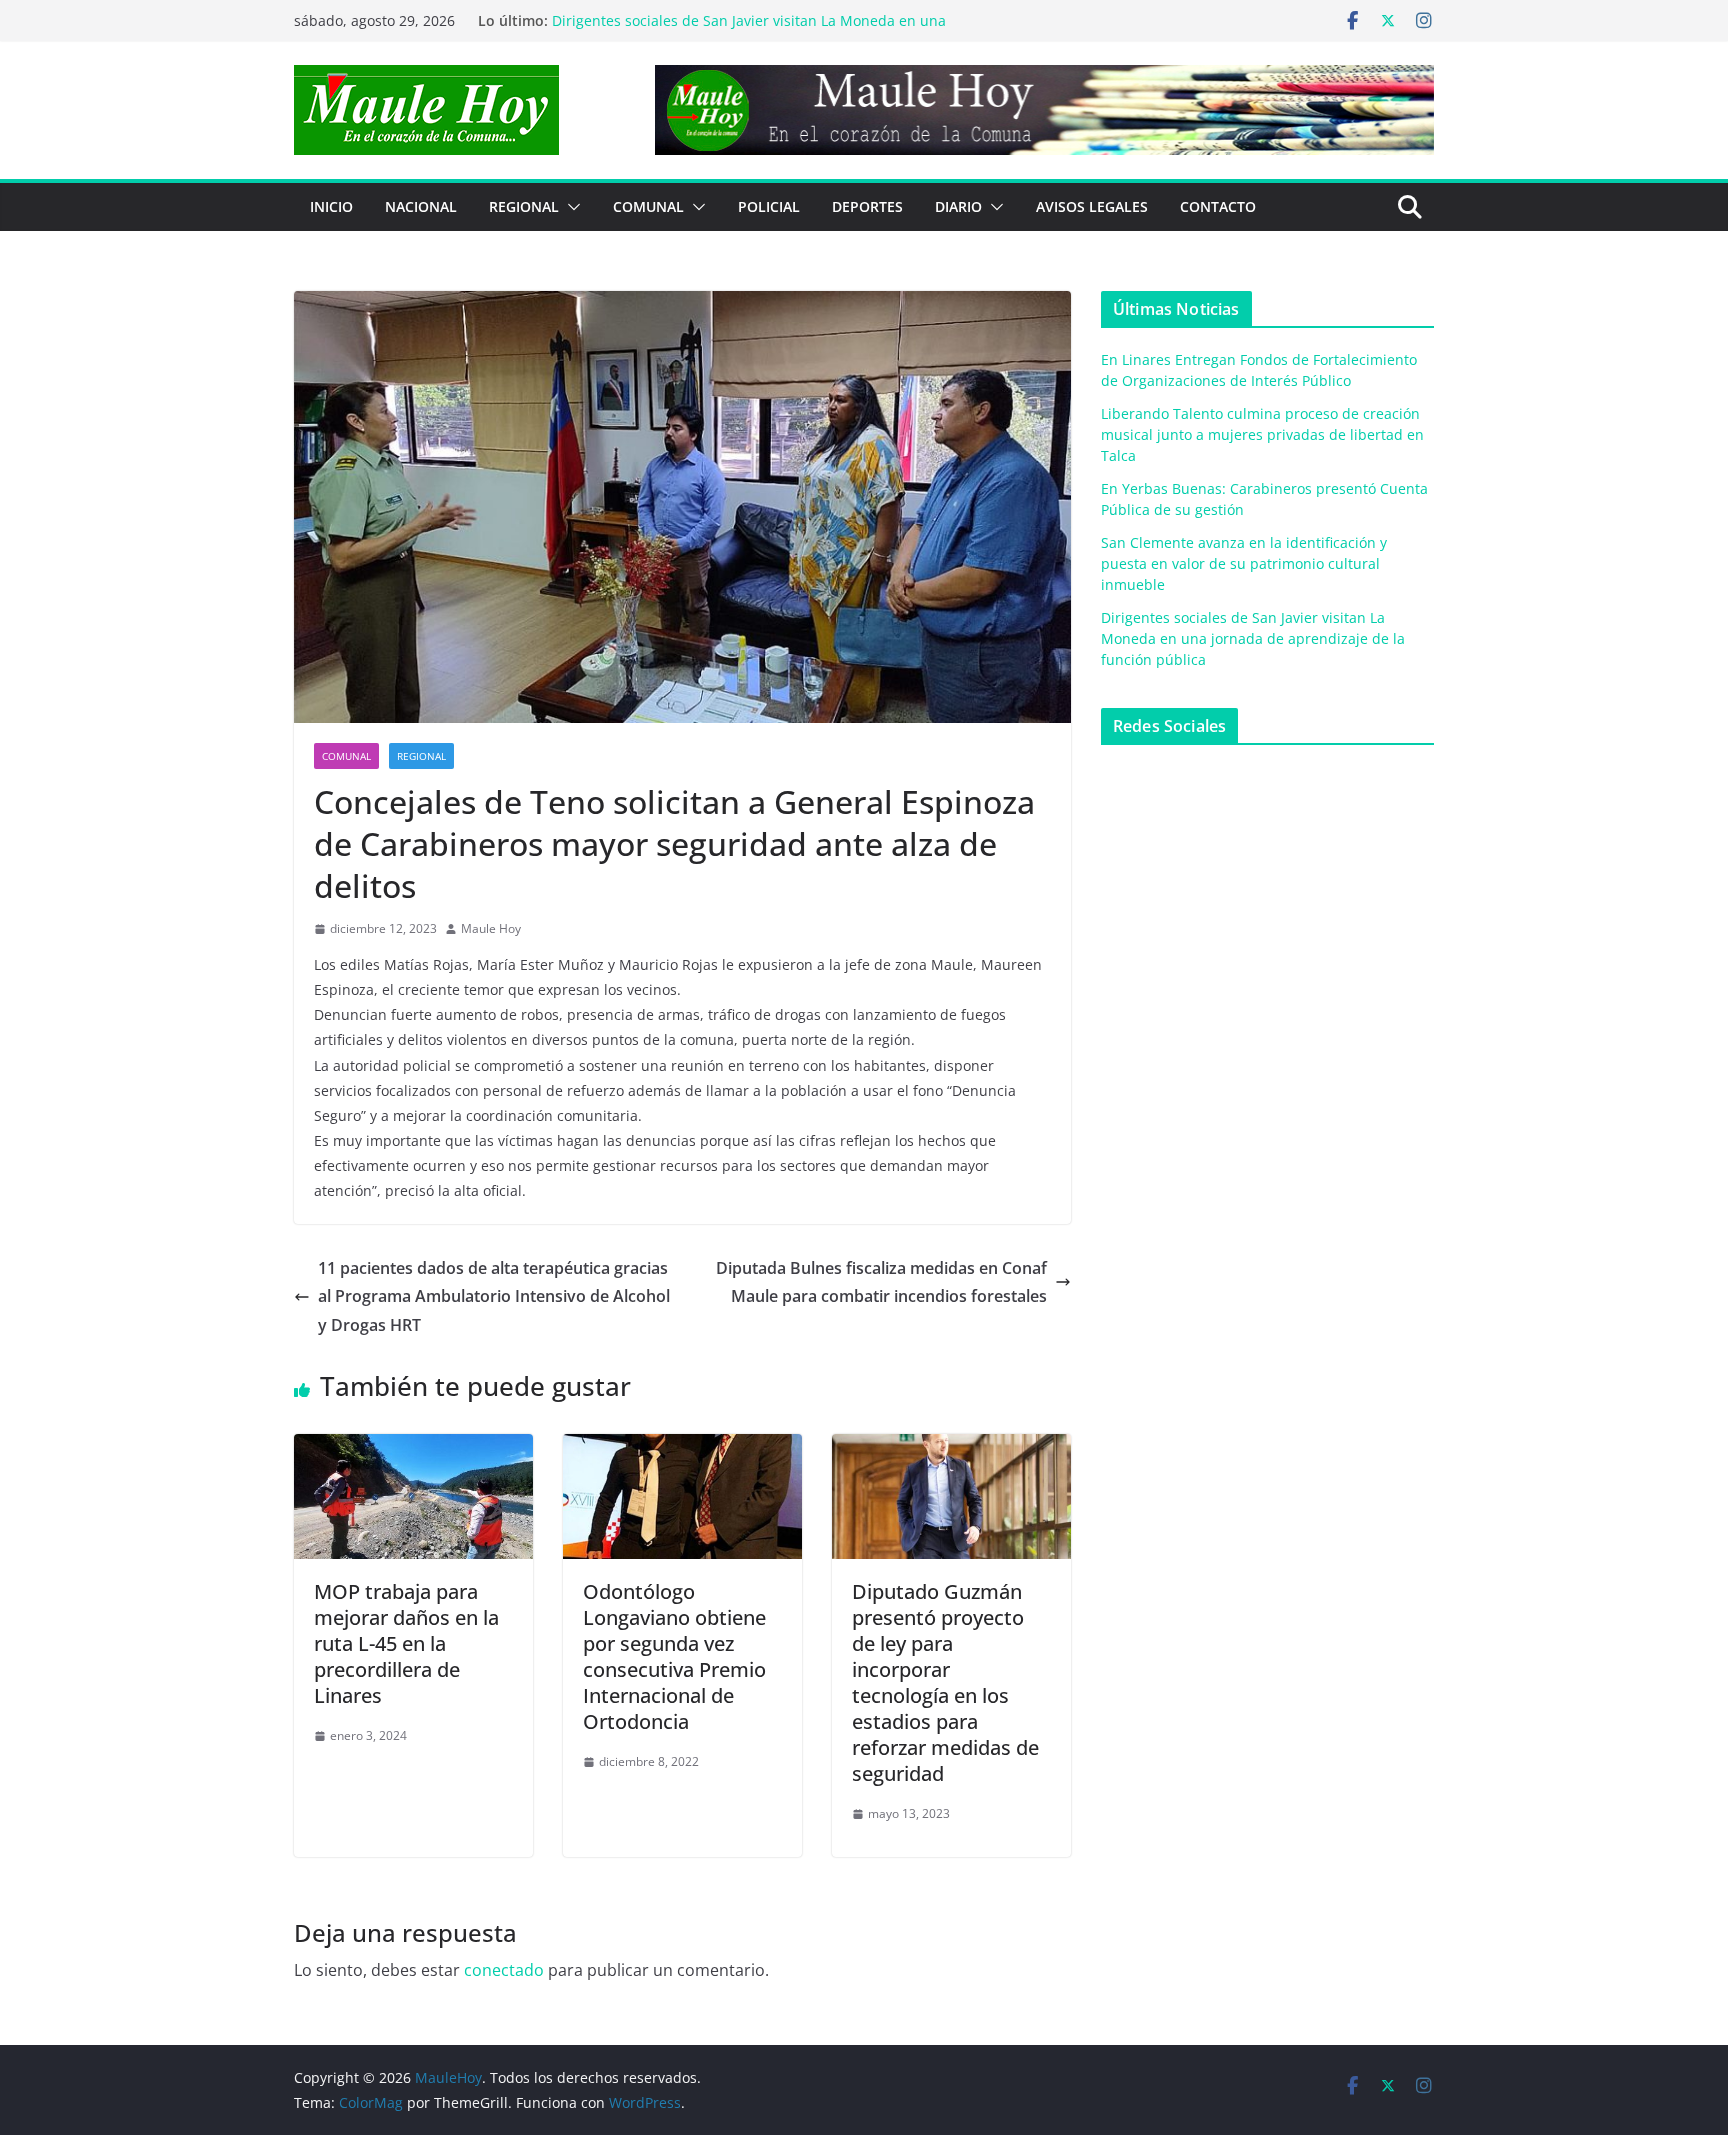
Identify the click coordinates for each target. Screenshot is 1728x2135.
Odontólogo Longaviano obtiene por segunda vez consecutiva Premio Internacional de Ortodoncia (674, 1656)
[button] (570, 207)
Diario (958, 206)
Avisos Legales (1092, 206)
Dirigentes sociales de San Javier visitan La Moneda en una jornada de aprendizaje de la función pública (1253, 638)
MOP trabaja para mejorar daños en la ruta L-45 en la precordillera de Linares (406, 1643)
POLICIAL (769, 206)
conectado (504, 1970)
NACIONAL (421, 206)
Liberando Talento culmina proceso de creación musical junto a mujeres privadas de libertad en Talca (1262, 434)
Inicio (331, 206)
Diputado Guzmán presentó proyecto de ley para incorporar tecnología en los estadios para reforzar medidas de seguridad (945, 1682)
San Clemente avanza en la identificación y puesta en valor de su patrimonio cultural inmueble (749, 27)
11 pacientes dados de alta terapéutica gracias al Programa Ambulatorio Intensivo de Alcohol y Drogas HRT (494, 1297)
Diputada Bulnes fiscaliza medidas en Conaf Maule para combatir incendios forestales (881, 1282)
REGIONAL (524, 206)
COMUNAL (648, 206)
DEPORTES (867, 206)
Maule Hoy (491, 928)
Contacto (1218, 206)
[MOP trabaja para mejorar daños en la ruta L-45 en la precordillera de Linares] (413, 1448)
